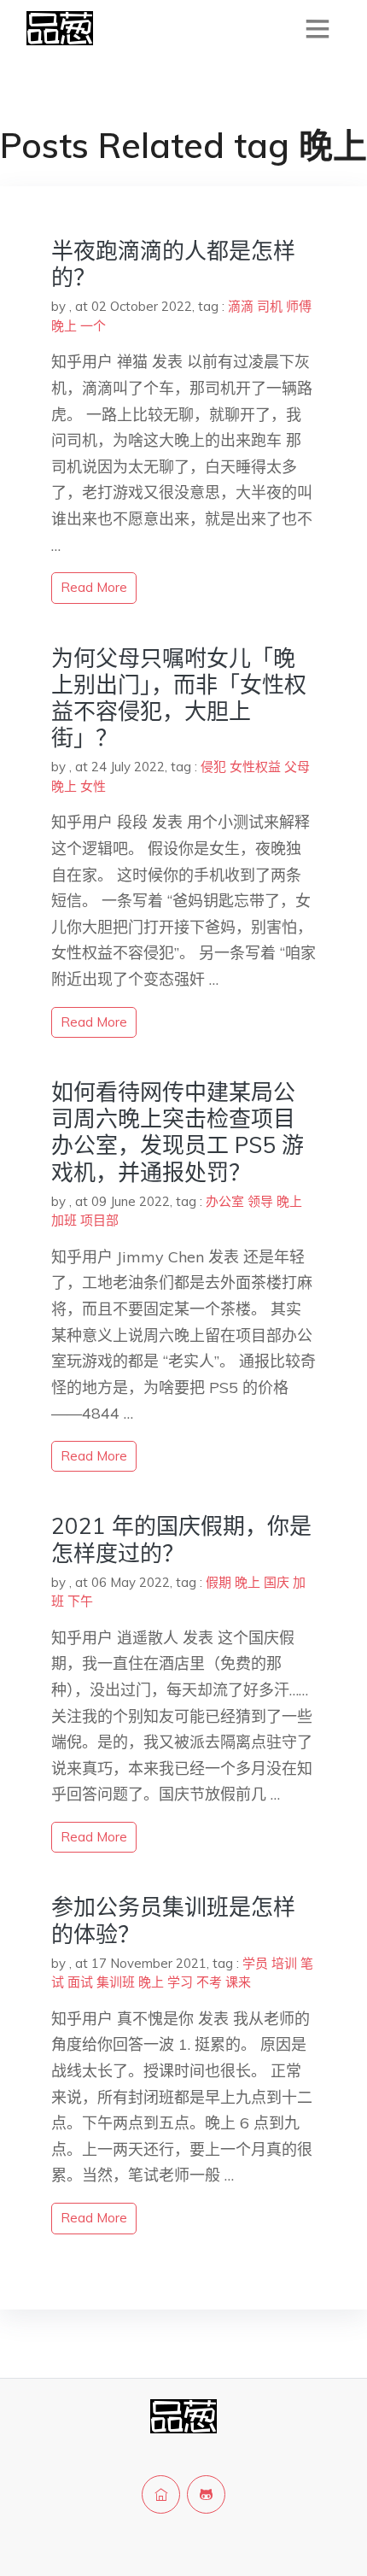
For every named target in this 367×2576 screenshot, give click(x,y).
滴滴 (241, 306)
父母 (297, 767)
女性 (93, 786)
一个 (93, 326)
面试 (80, 1982)
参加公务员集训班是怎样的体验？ (173, 1920)
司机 (270, 306)
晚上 (64, 326)
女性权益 (255, 767)
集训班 (116, 1982)
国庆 (277, 1582)
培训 (284, 1963)
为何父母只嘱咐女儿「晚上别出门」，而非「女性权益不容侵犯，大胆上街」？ (179, 698)
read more (94, 587)
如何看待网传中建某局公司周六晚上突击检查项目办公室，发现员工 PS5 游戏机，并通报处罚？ (178, 1132)
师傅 (299, 306)
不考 (209, 1982)
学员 (255, 1963)
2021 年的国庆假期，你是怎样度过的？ (181, 1539)
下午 (80, 1601)
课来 (238, 1982)
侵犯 (213, 767)
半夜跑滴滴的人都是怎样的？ (173, 264)
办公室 (225, 1201)
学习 (180, 1982)
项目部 (99, 1220)
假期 (218, 1582)
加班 (64, 1220)
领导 (260, 1201)
